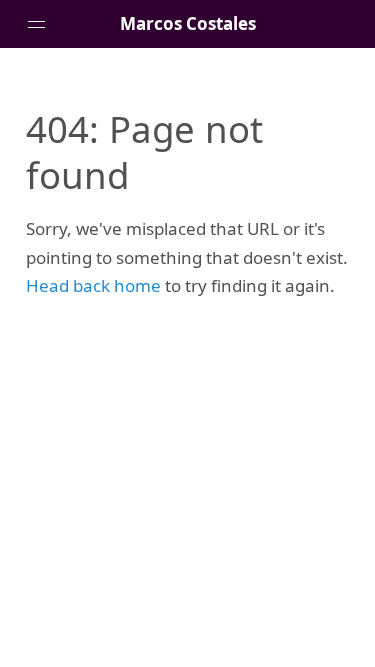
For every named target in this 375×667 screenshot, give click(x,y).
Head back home (93, 285)
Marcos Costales (188, 23)
